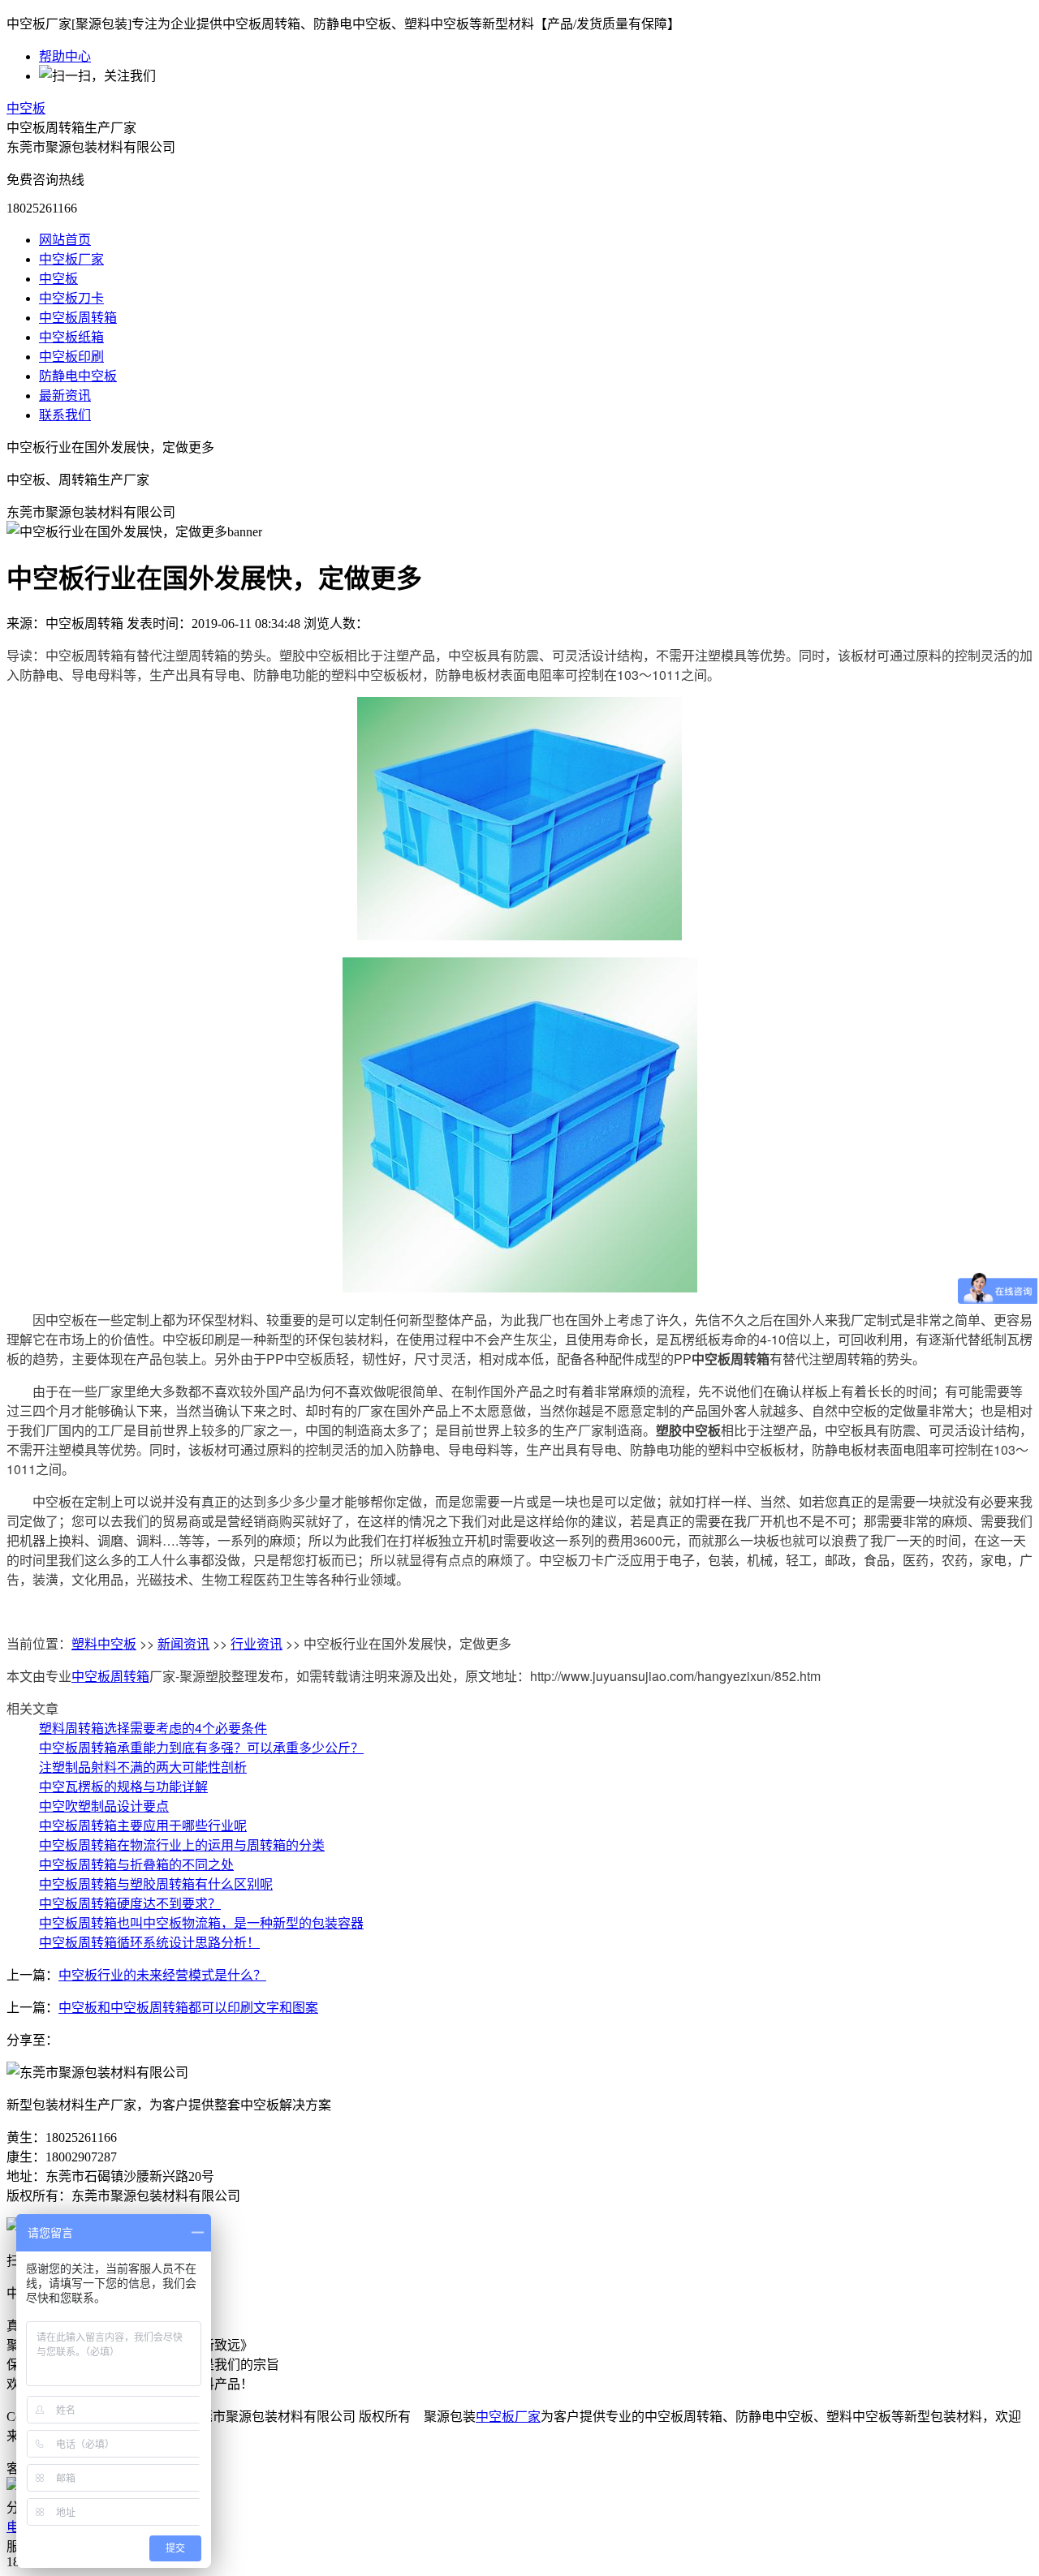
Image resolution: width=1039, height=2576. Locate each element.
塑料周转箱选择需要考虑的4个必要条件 (153, 1728)
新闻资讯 (183, 1643)
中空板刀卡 (71, 298)
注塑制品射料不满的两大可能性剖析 (143, 1767)
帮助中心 (65, 56)
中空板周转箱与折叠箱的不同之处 (136, 1864)
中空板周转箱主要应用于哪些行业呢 (143, 1825)
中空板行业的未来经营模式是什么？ (162, 1975)
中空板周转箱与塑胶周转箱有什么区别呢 (156, 1884)
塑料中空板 (104, 1643)
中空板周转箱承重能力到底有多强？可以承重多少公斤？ (201, 1747)
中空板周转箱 (78, 318)
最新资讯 (65, 396)
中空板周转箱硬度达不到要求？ (130, 1903)
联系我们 (65, 415)
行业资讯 (257, 1643)
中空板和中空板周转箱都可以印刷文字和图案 (188, 2008)
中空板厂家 (71, 259)
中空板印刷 (71, 357)
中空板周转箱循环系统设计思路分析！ (149, 1942)
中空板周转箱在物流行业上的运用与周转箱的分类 (182, 1845)
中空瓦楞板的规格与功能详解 (123, 1786)
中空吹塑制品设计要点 (104, 1806)
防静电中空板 (78, 376)
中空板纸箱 (71, 337)
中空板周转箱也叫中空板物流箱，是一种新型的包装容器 (201, 1922)
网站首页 (65, 240)
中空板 (26, 108)
